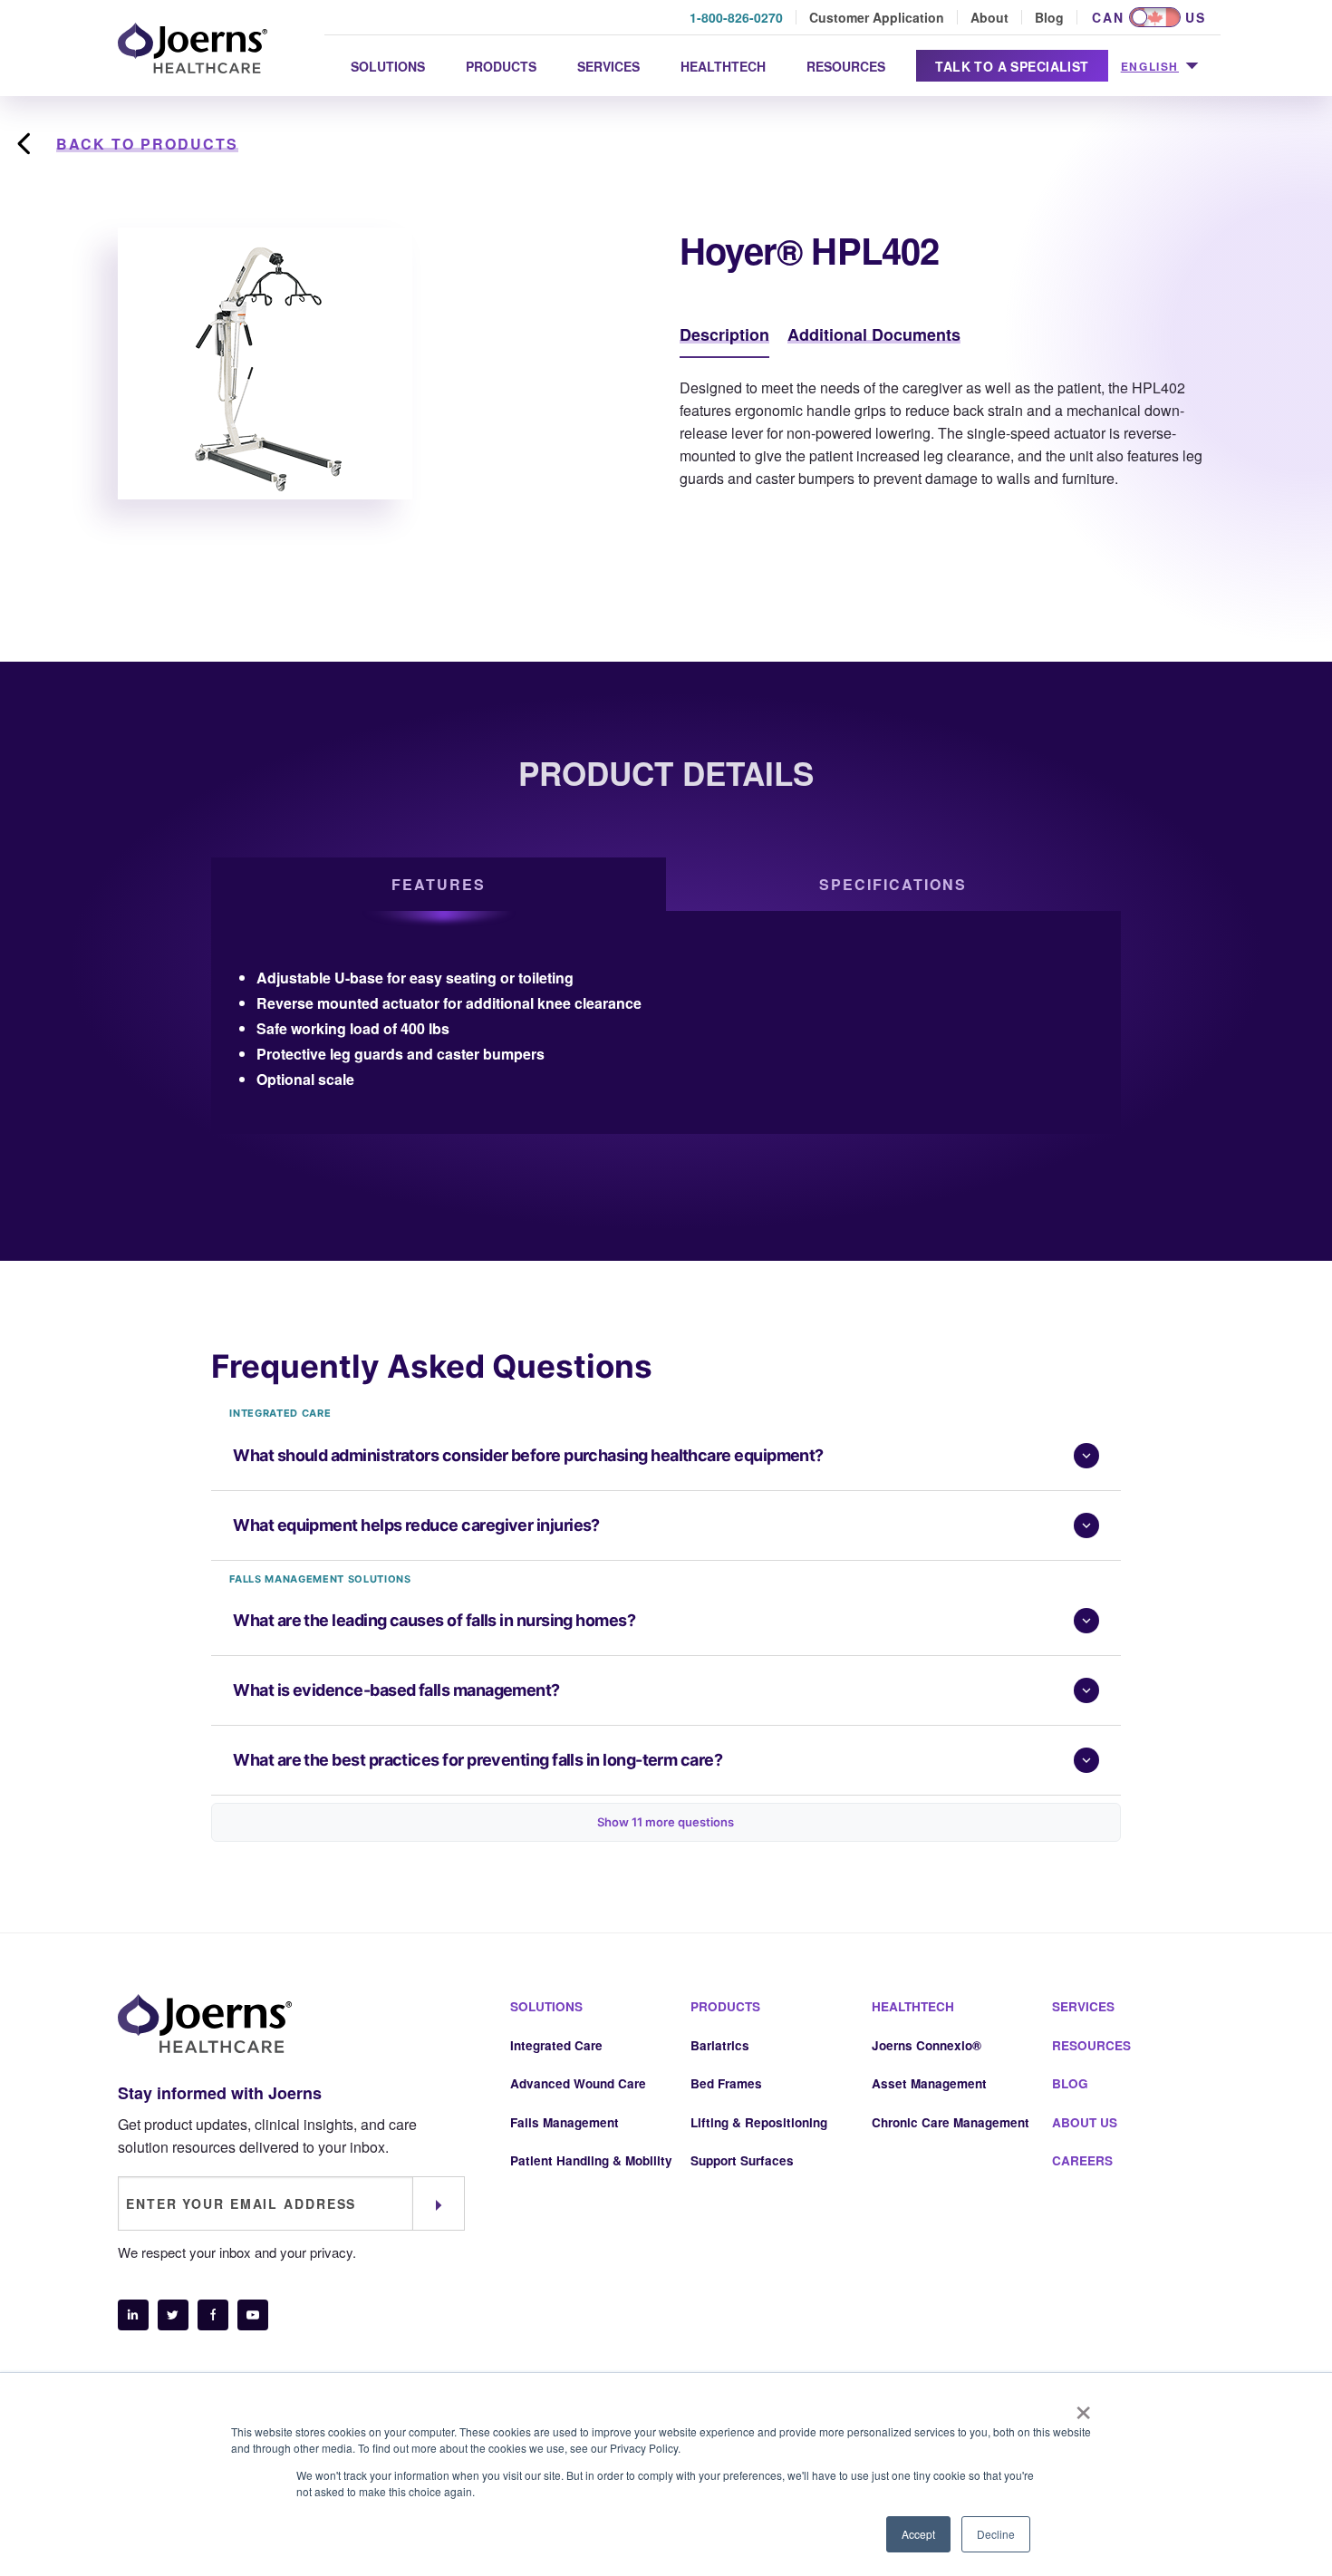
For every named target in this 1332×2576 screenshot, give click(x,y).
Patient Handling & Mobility (591, 2160)
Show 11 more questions (666, 1822)
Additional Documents (874, 334)
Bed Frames (726, 2083)
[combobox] (1159, 67)
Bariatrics (720, 2045)
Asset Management (929, 2083)
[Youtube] (253, 2315)
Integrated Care (556, 2045)
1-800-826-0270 (736, 17)
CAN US (1149, 17)
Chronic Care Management (951, 2122)
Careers (1082, 2160)
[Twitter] (173, 2315)
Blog (1049, 17)
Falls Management (565, 2122)
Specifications (893, 884)
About (989, 17)
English (1150, 66)
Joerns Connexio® (927, 2045)
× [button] (1083, 2407)
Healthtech (723, 66)
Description (724, 334)
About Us (1085, 2122)
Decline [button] (996, 2534)
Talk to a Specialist (1012, 66)
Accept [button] (918, 2534)
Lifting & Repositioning (759, 2122)
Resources (846, 66)
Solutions (388, 66)
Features (439, 884)
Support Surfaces (742, 2160)
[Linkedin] (133, 2315)
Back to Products (147, 144)
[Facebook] (213, 2315)
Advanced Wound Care (578, 2083)
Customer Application (877, 17)
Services (608, 66)
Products (501, 66)
